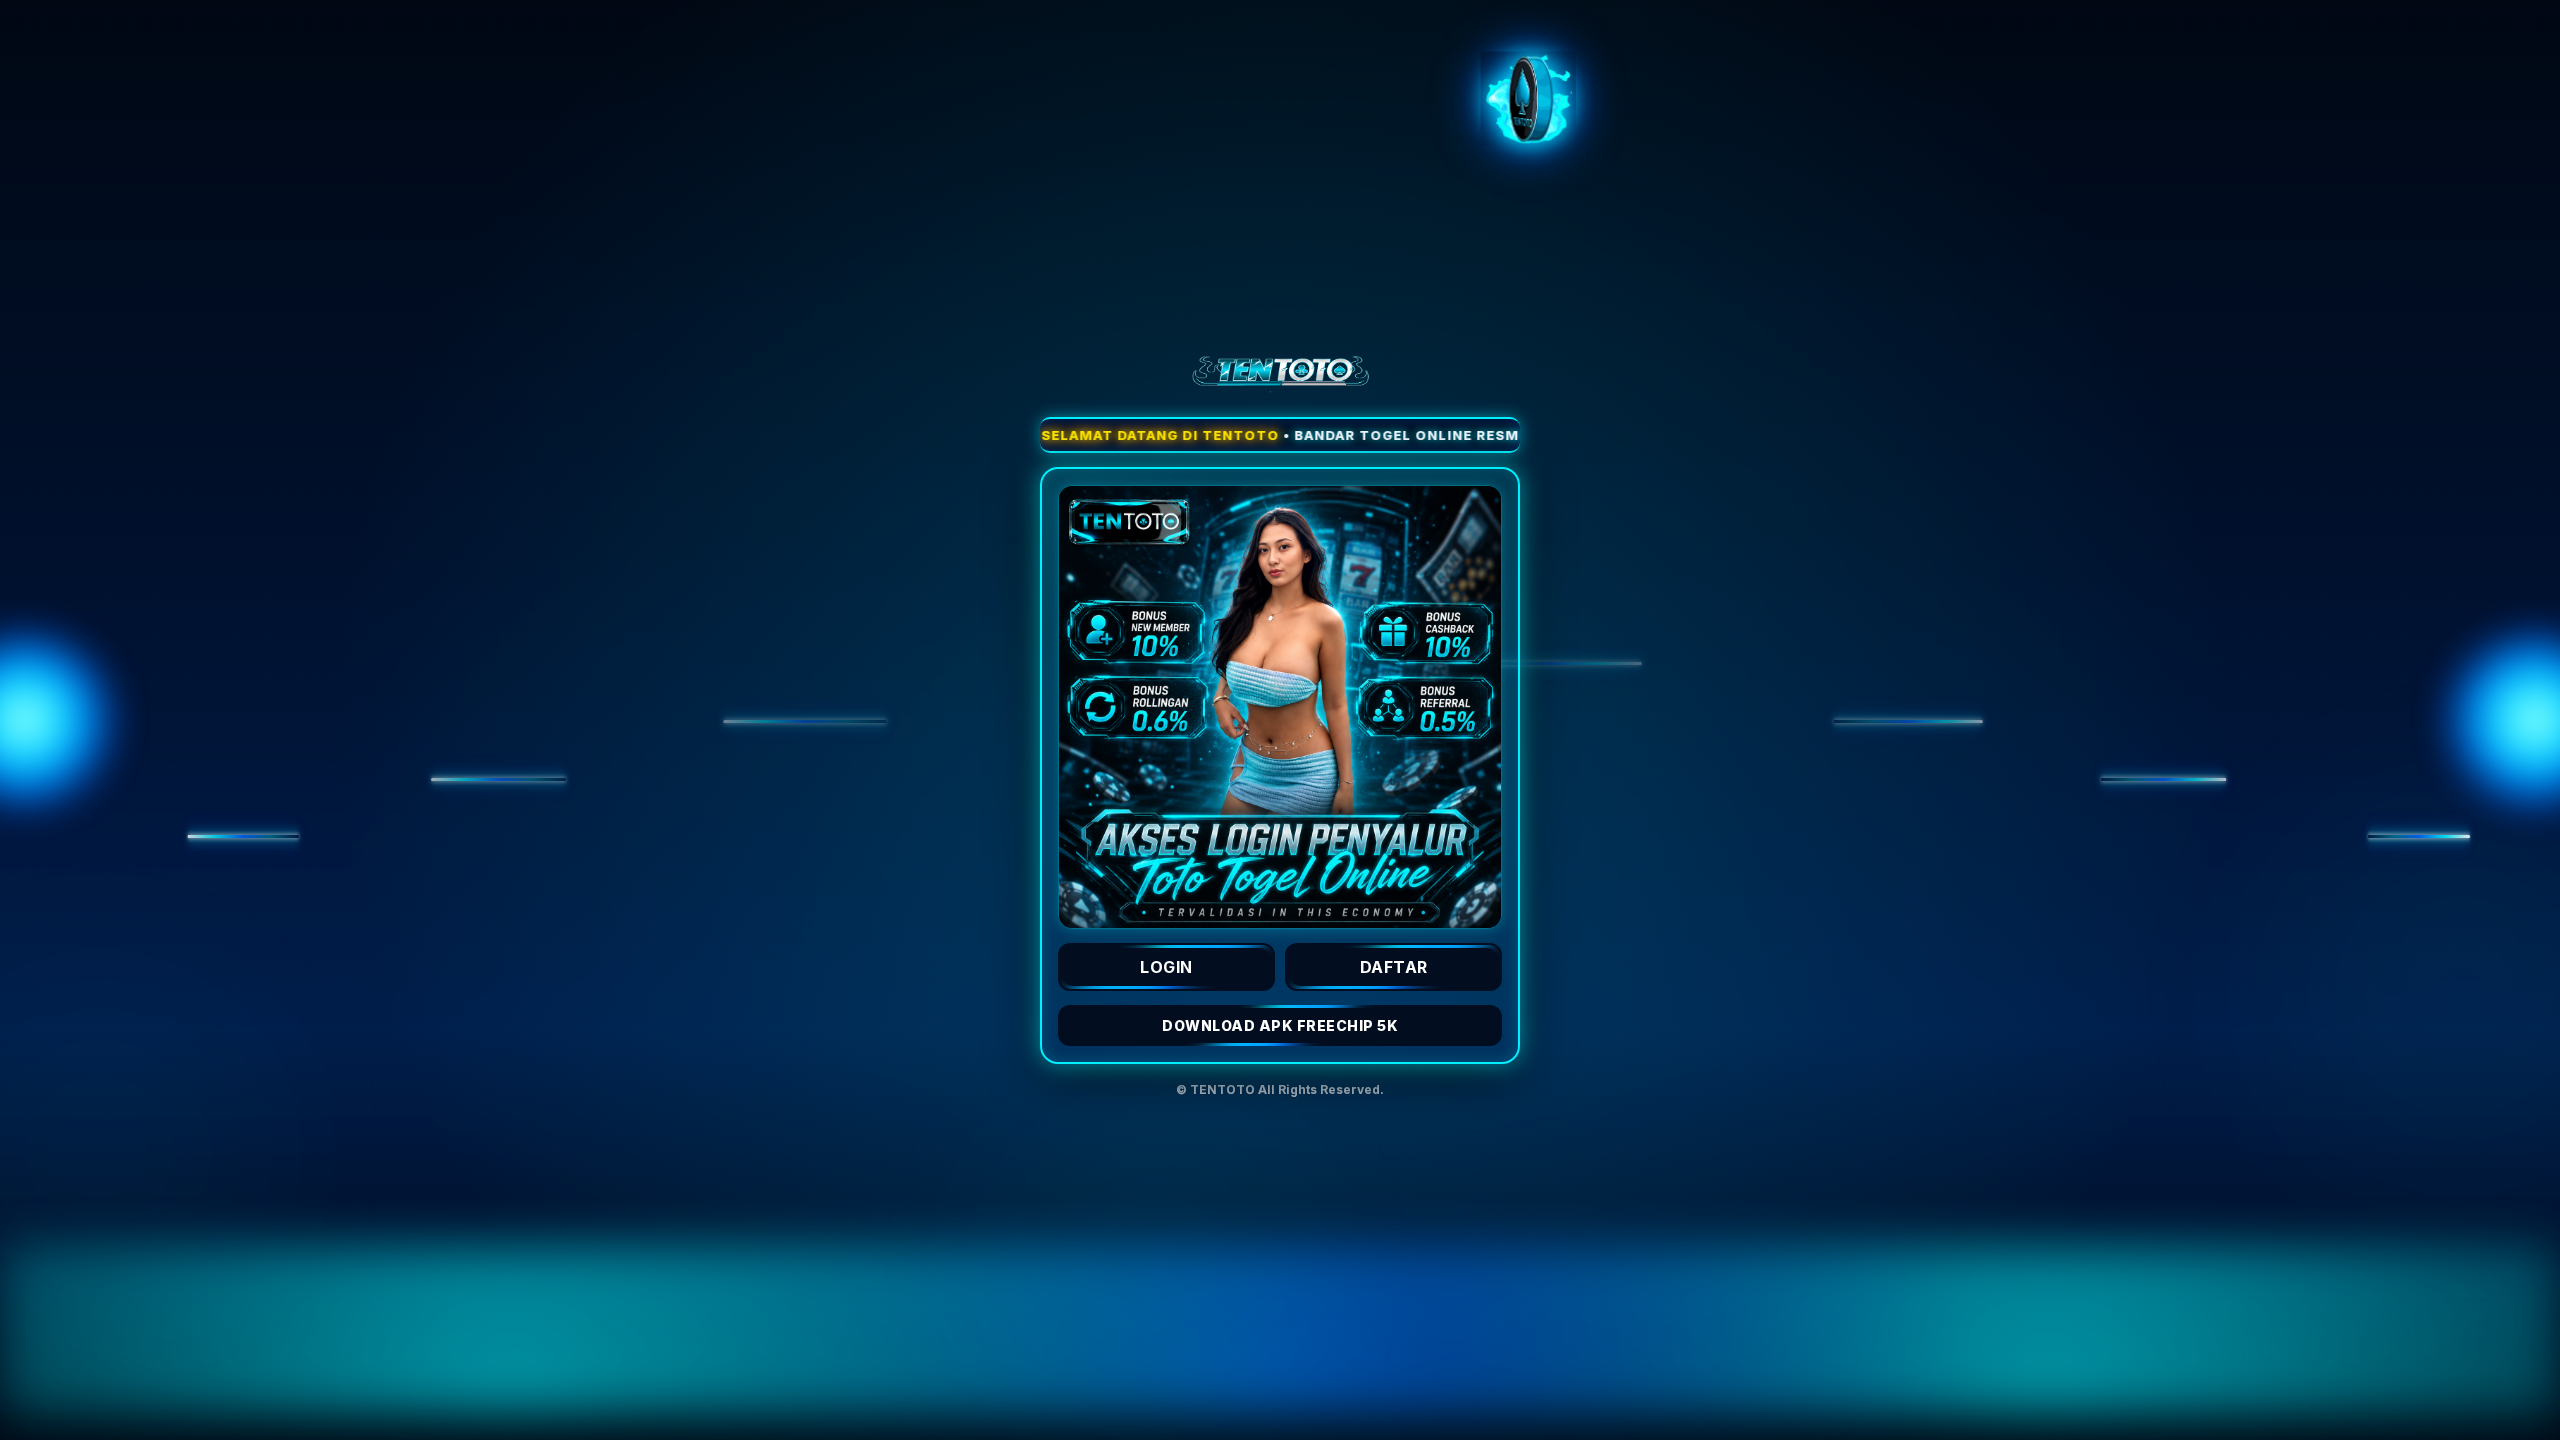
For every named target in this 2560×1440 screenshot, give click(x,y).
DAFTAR (1394, 967)
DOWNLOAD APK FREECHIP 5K (1280, 1025)
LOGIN (1166, 967)
